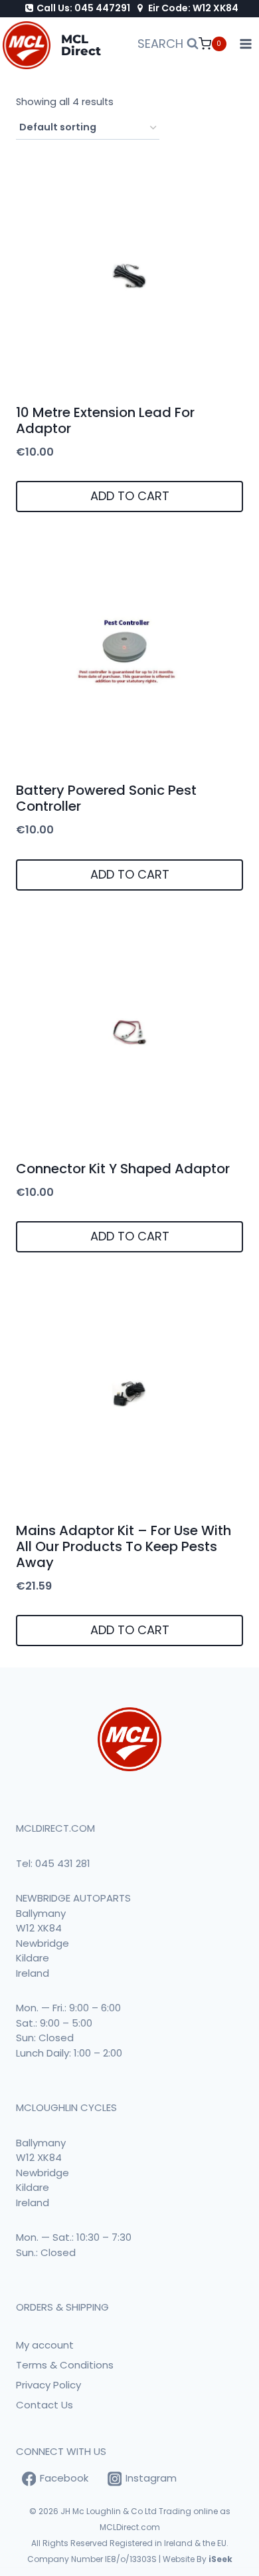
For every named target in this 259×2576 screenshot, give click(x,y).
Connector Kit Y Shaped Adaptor (123, 1169)
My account (45, 2345)
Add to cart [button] (130, 496)
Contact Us (44, 2405)
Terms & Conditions (65, 2365)
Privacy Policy (48, 2385)
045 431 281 (63, 1863)
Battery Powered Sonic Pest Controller (106, 798)
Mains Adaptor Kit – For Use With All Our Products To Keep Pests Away (124, 1546)
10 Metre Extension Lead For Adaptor (105, 420)
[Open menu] (246, 44)
